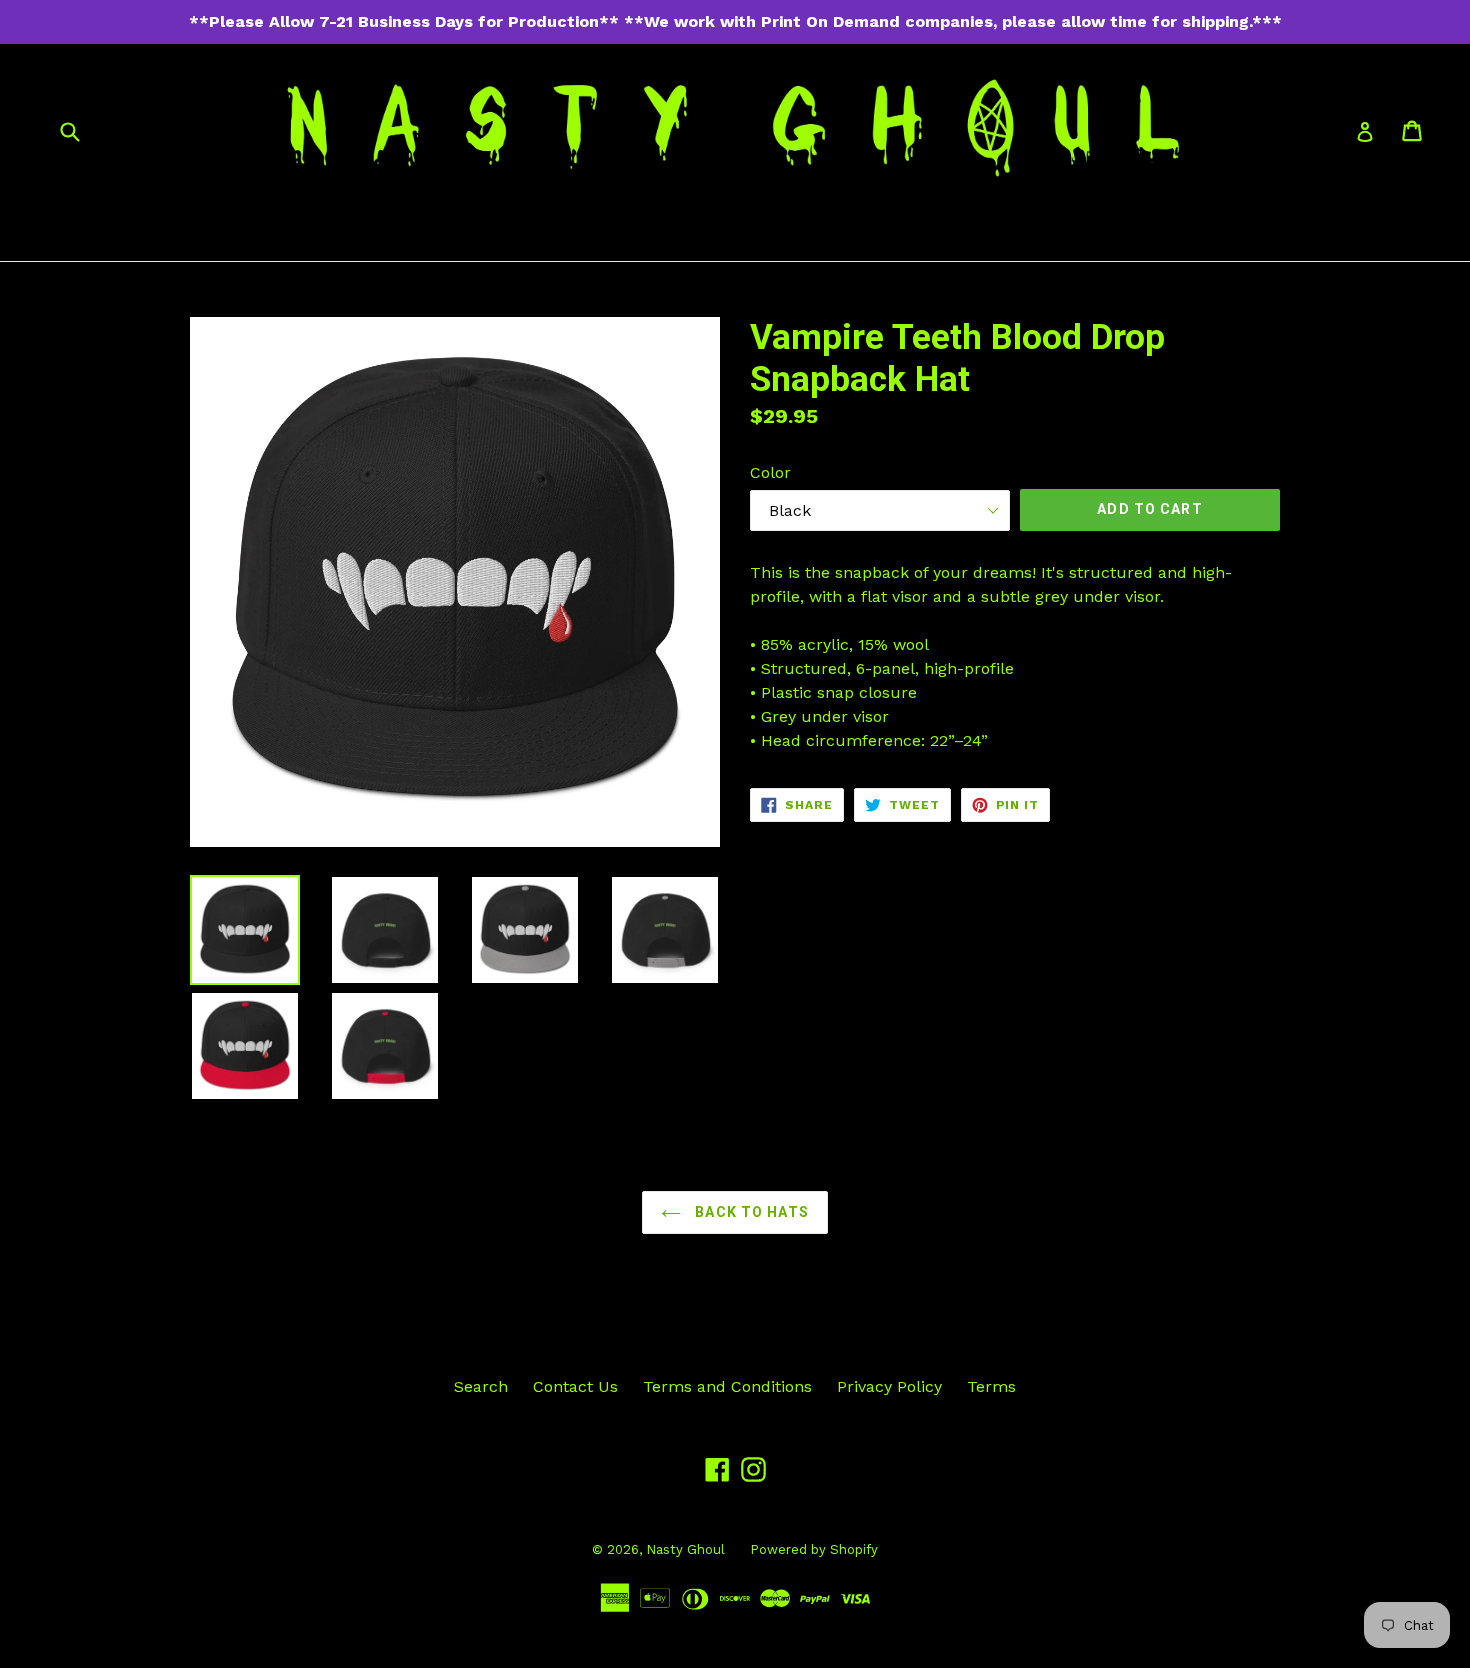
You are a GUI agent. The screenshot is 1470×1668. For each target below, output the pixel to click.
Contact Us (575, 1386)
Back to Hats (750, 1212)
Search (481, 1386)
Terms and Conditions (727, 1386)
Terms (991, 1386)
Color (770, 472)
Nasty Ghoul (685, 1549)
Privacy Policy (889, 1386)
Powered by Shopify (814, 1549)
